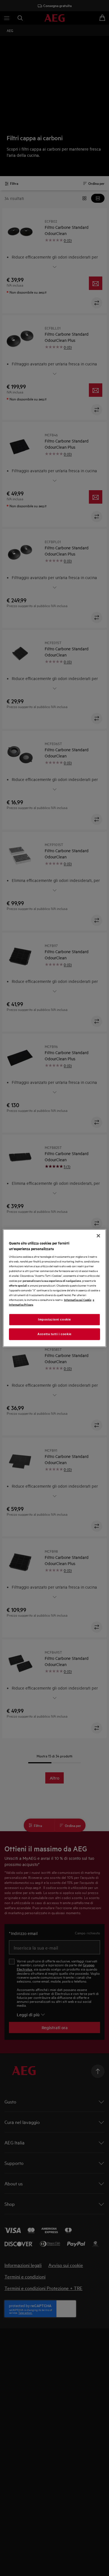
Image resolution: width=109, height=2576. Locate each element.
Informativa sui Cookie (78, 1299)
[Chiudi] (98, 1236)
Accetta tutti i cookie (54, 1334)
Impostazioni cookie (54, 1319)
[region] (55, 1288)
